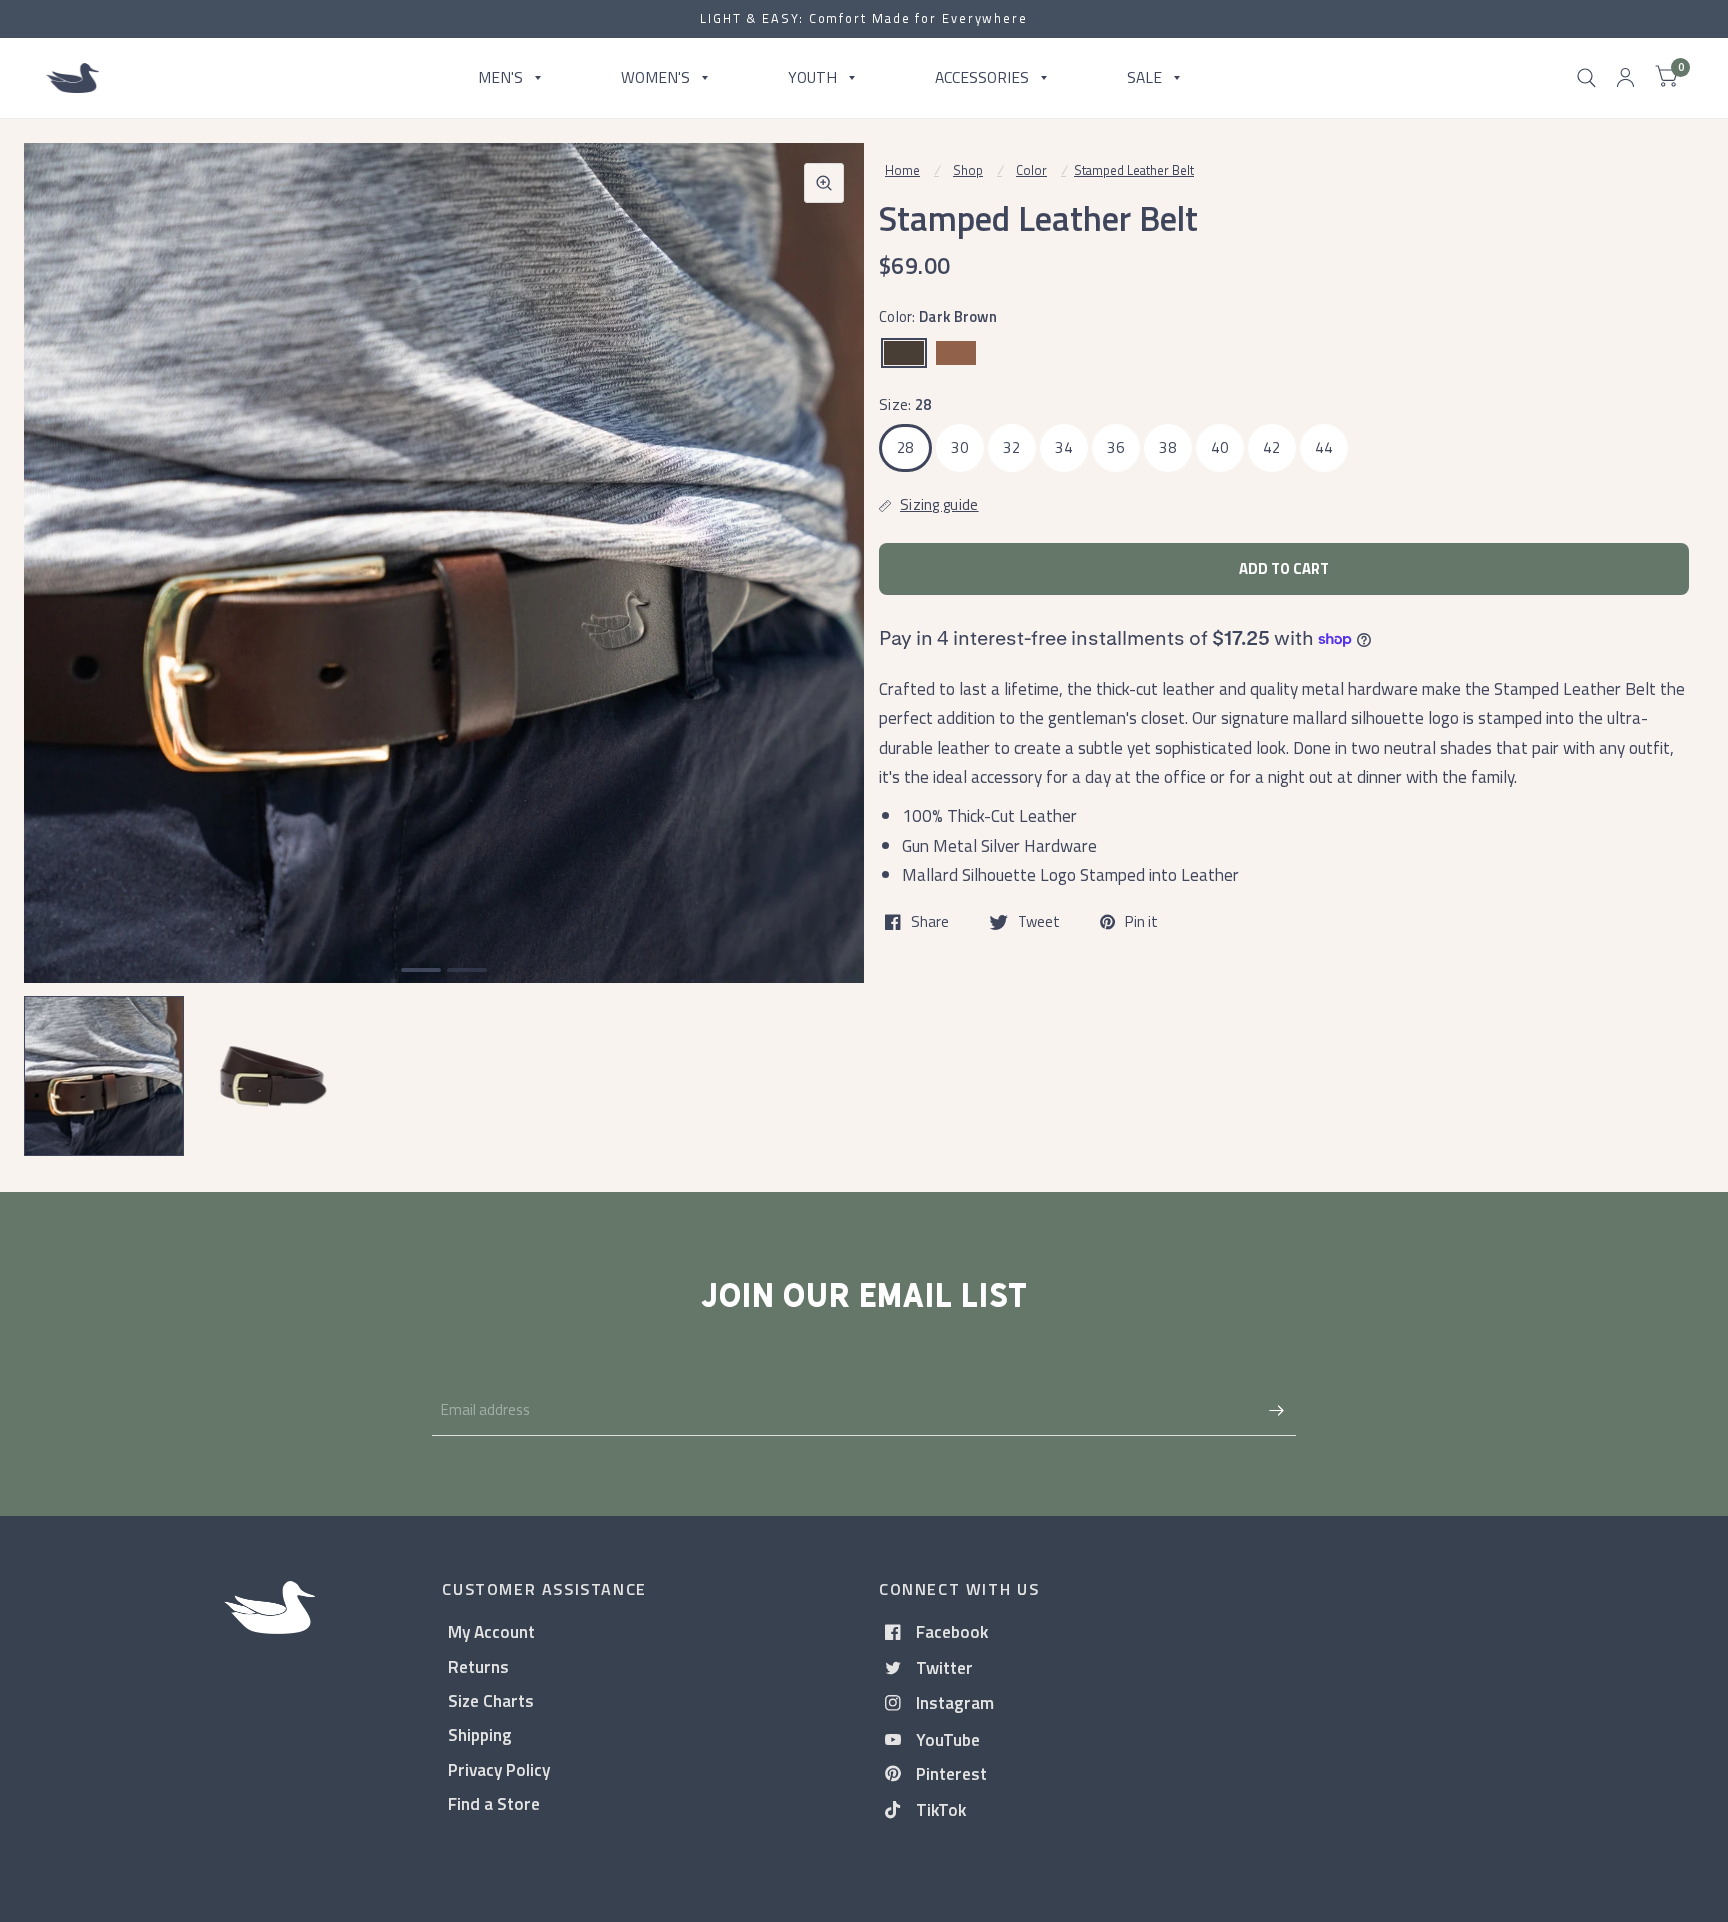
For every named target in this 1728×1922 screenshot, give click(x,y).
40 (1219, 447)
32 (1011, 447)
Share (930, 922)
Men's (500, 77)
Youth (812, 77)
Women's (655, 77)
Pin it (1141, 922)
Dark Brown (904, 353)
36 (1115, 447)
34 (1063, 447)
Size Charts (491, 1700)
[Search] (1586, 78)
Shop (968, 170)
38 (1167, 447)
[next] (823, 640)
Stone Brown (956, 353)
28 (905, 447)
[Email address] (1276, 1410)
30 (959, 447)
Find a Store (494, 1803)
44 (1323, 447)
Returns (478, 1666)
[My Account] (1625, 78)
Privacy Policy (499, 1769)
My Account (491, 1631)
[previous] (65, 640)
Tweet (1039, 922)
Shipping (480, 1734)
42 (1271, 447)
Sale (1144, 77)
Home (902, 170)
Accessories (982, 77)
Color (1031, 170)
